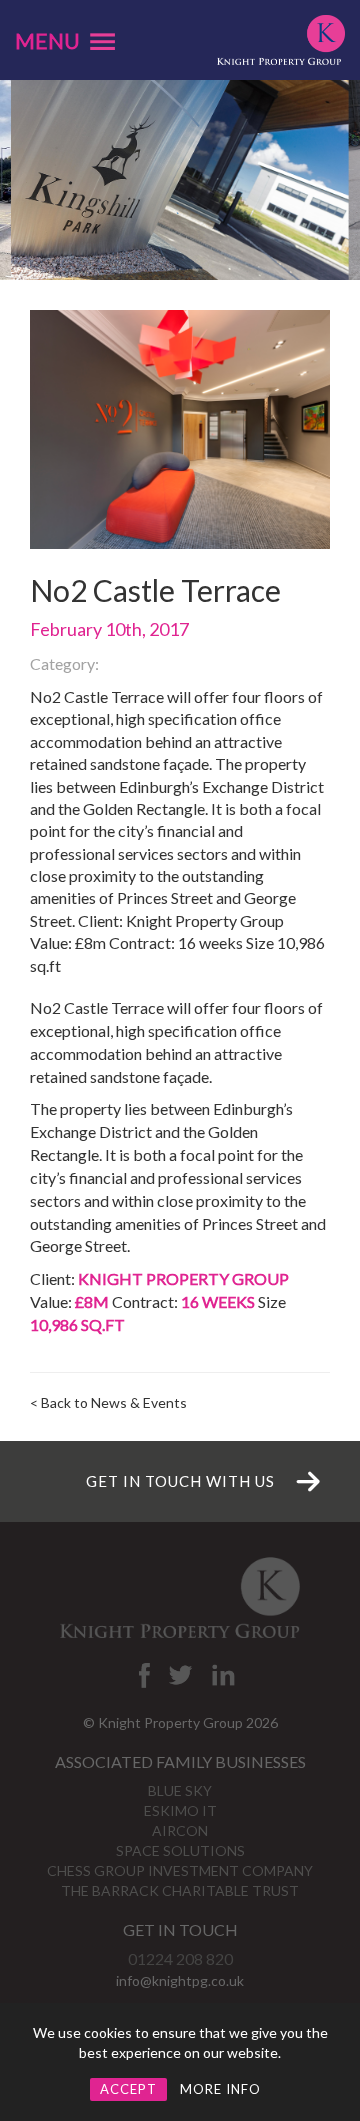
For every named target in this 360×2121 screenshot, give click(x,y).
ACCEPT (128, 2089)
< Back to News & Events (108, 1402)
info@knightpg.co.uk (180, 1980)
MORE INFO (220, 2089)
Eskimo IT (180, 1810)
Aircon (180, 1830)
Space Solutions (180, 1850)
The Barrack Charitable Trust (180, 1890)
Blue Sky (180, 1790)
